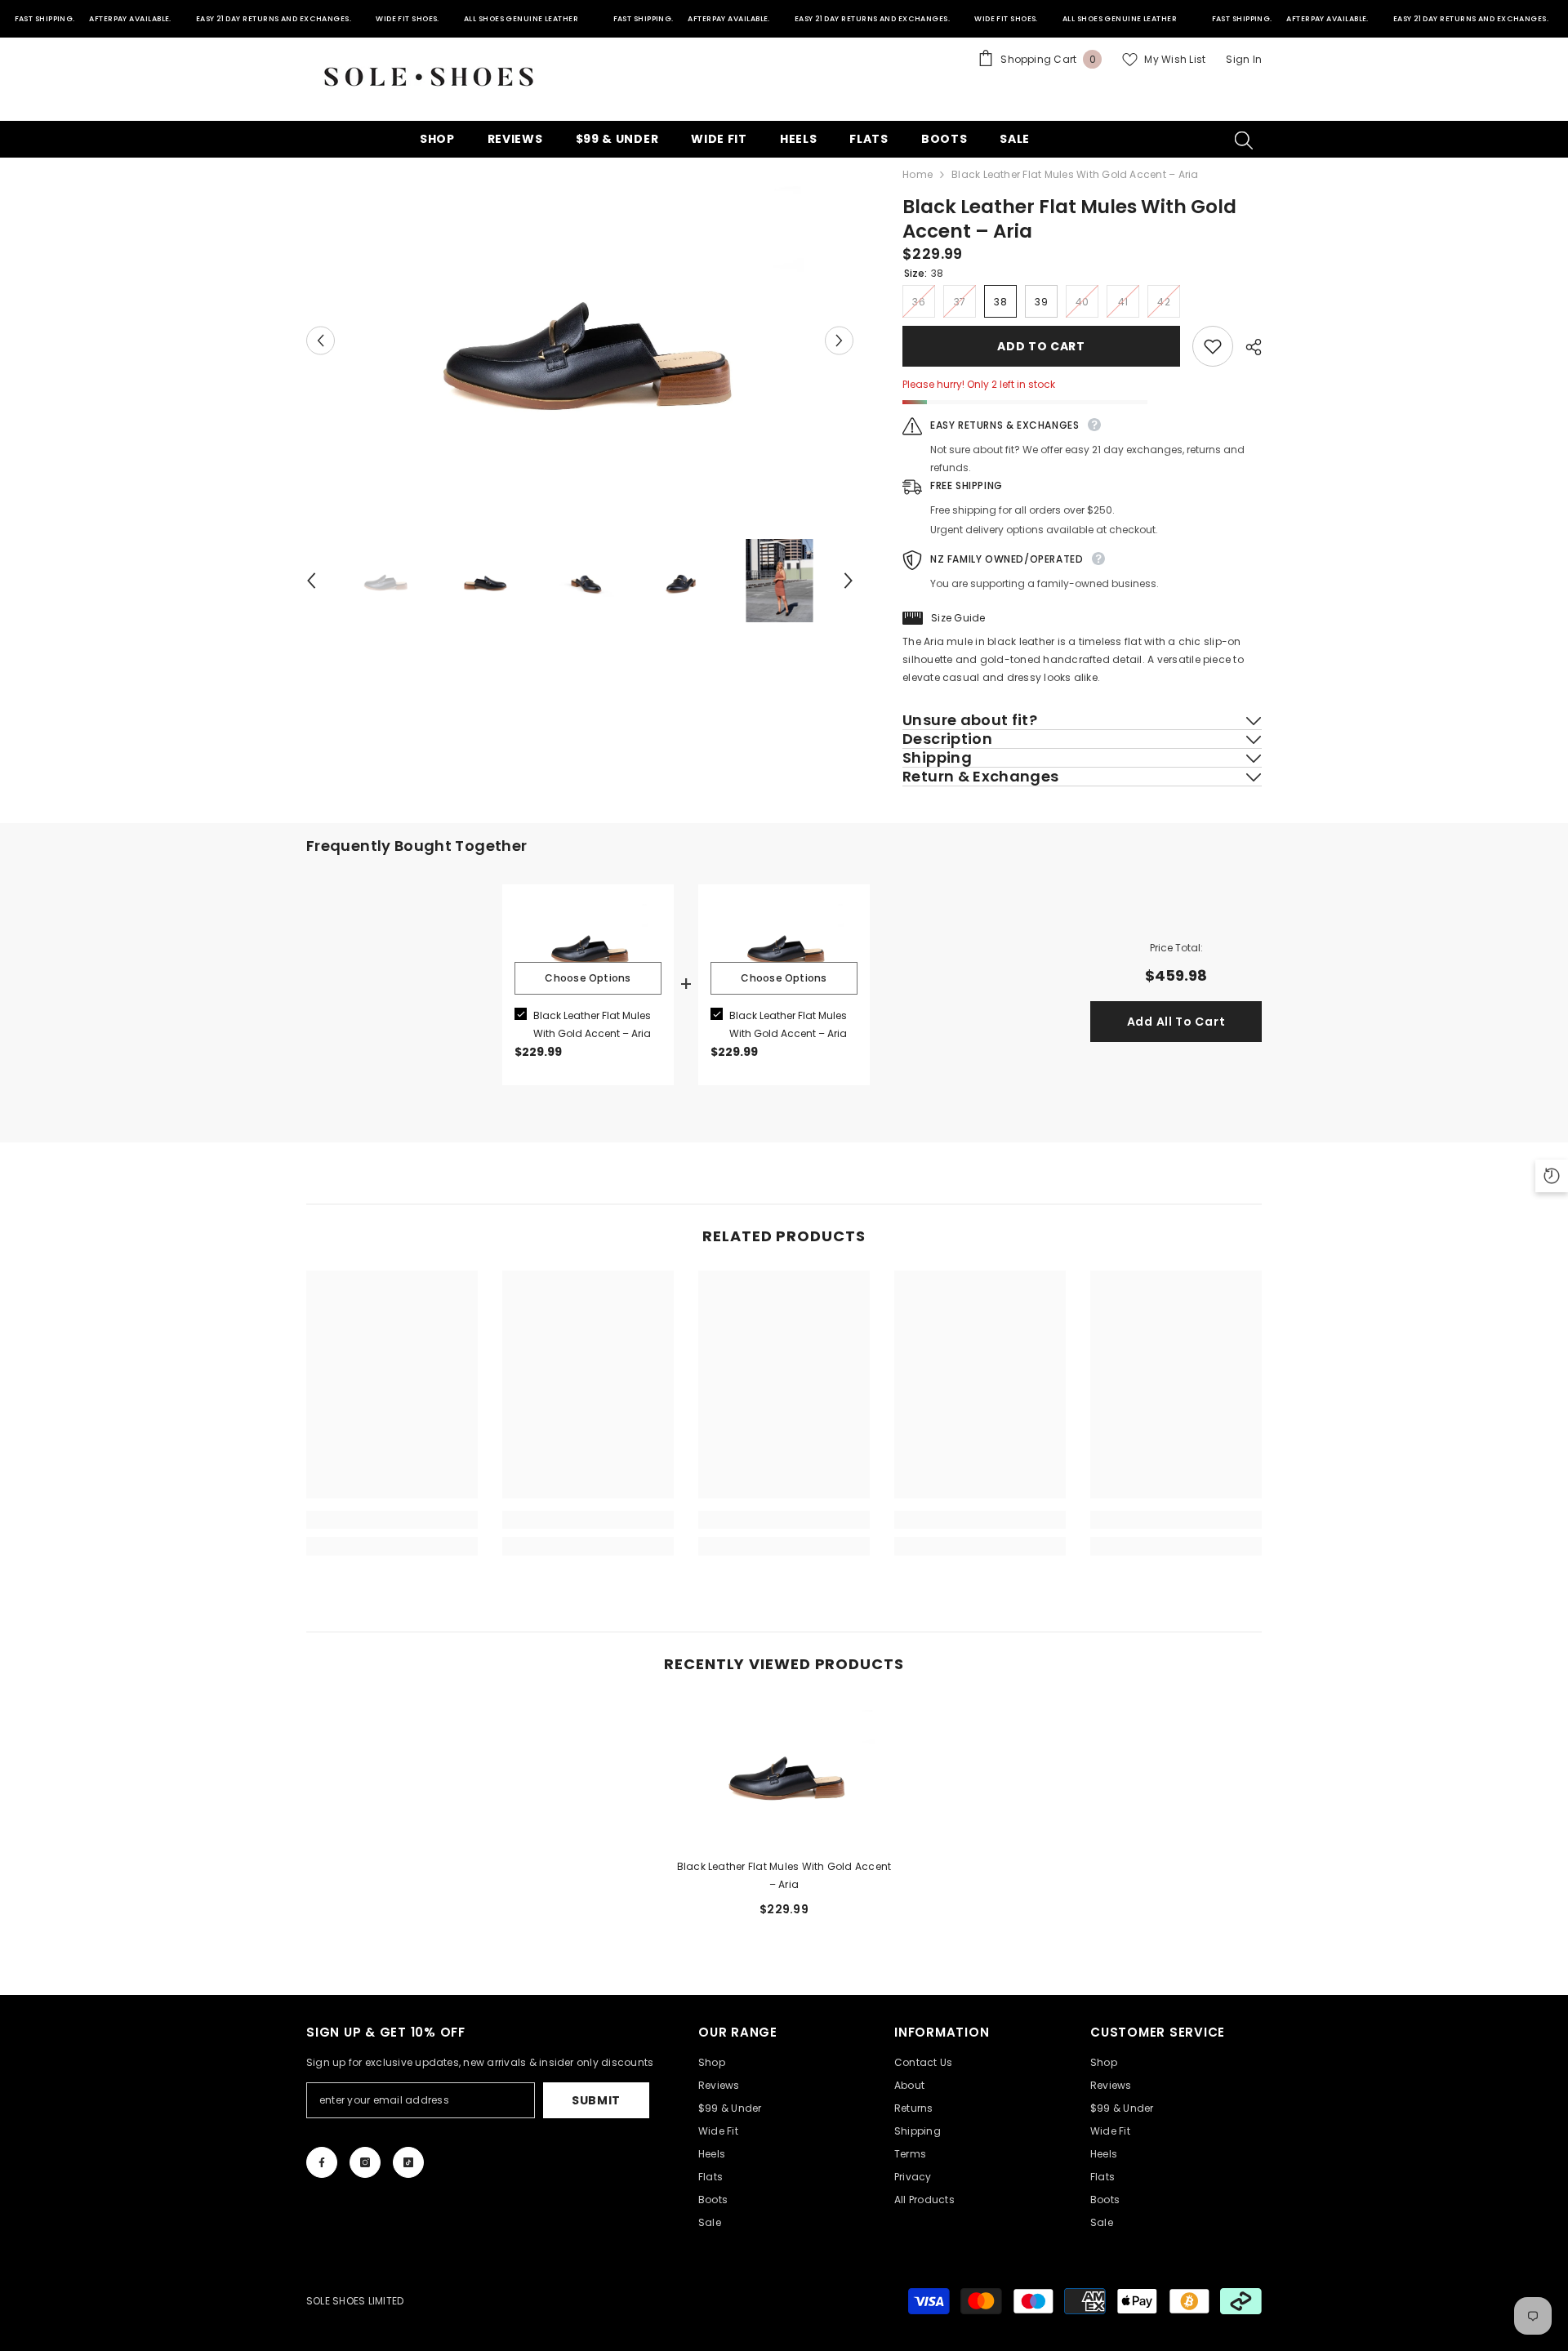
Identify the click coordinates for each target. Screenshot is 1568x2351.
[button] (321, 340)
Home (918, 174)
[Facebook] (322, 2162)
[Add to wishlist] (1213, 346)
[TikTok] (408, 2162)
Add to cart (1041, 346)
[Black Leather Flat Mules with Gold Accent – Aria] (784, 1772)
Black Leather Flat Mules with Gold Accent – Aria (592, 1024)
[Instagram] (365, 2162)
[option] (580, 340)
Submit (596, 2100)
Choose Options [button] (588, 978)
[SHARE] (1247, 347)
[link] (392, 1520)
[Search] (1244, 140)
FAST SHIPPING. (45, 19)
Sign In (1244, 59)
